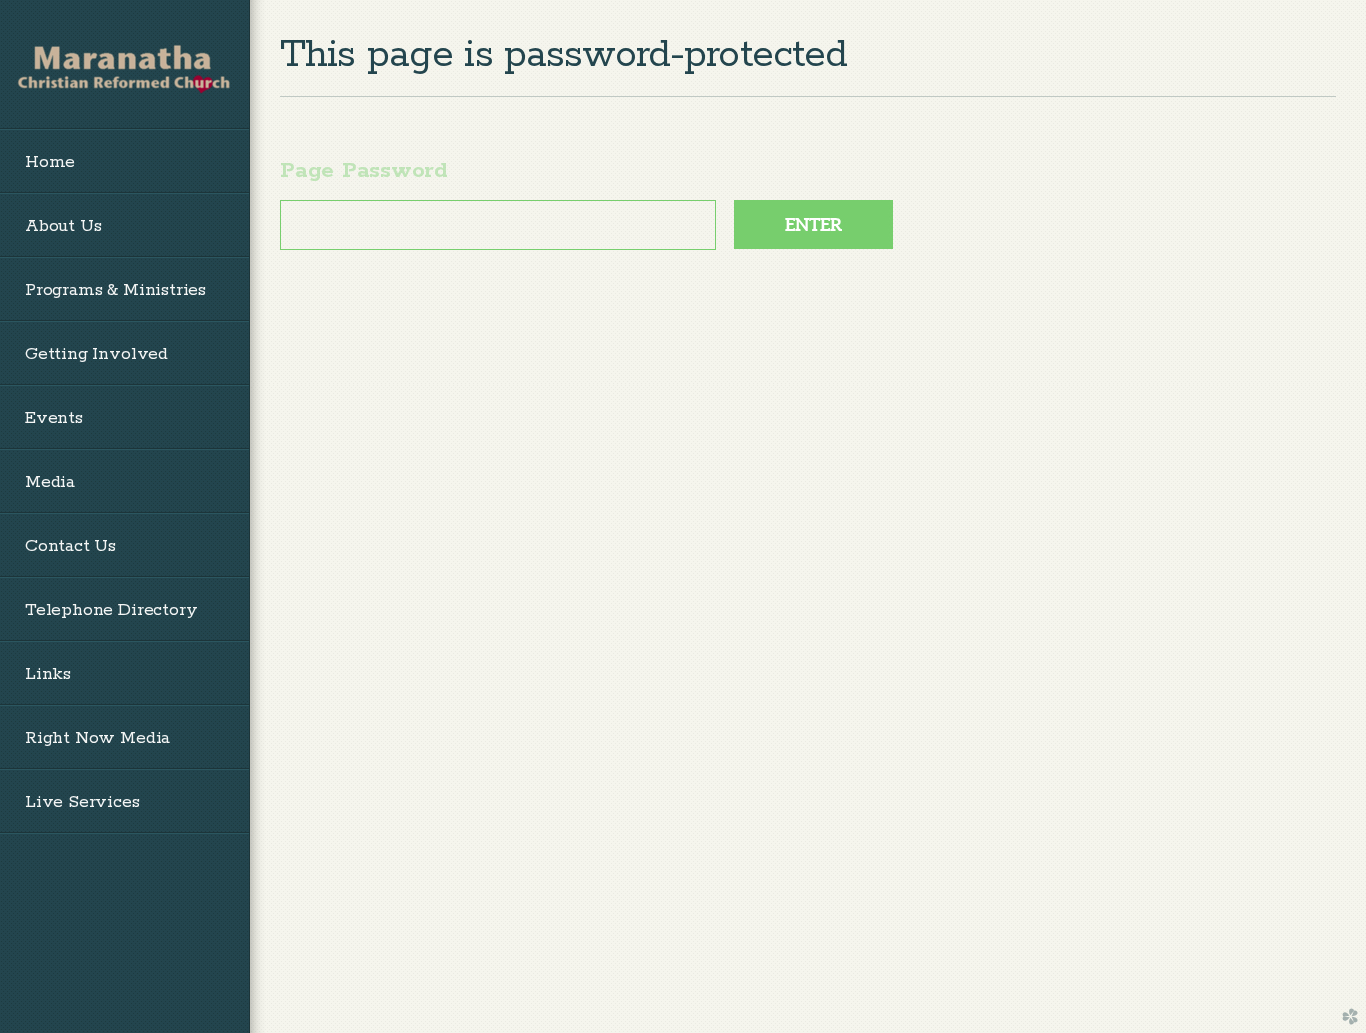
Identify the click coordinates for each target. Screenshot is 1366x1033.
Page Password (364, 171)
